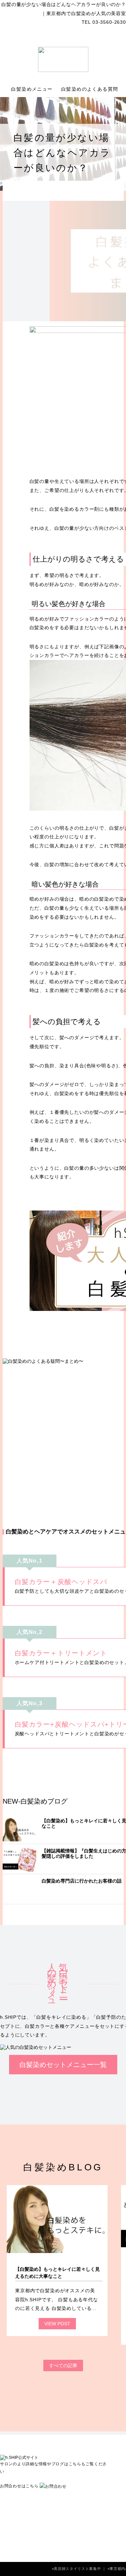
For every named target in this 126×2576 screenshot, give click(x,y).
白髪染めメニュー (33, 89)
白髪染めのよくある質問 (91, 89)
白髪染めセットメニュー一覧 (63, 2065)
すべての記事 (63, 2365)
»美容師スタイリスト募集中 (77, 2569)
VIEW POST (57, 2324)
